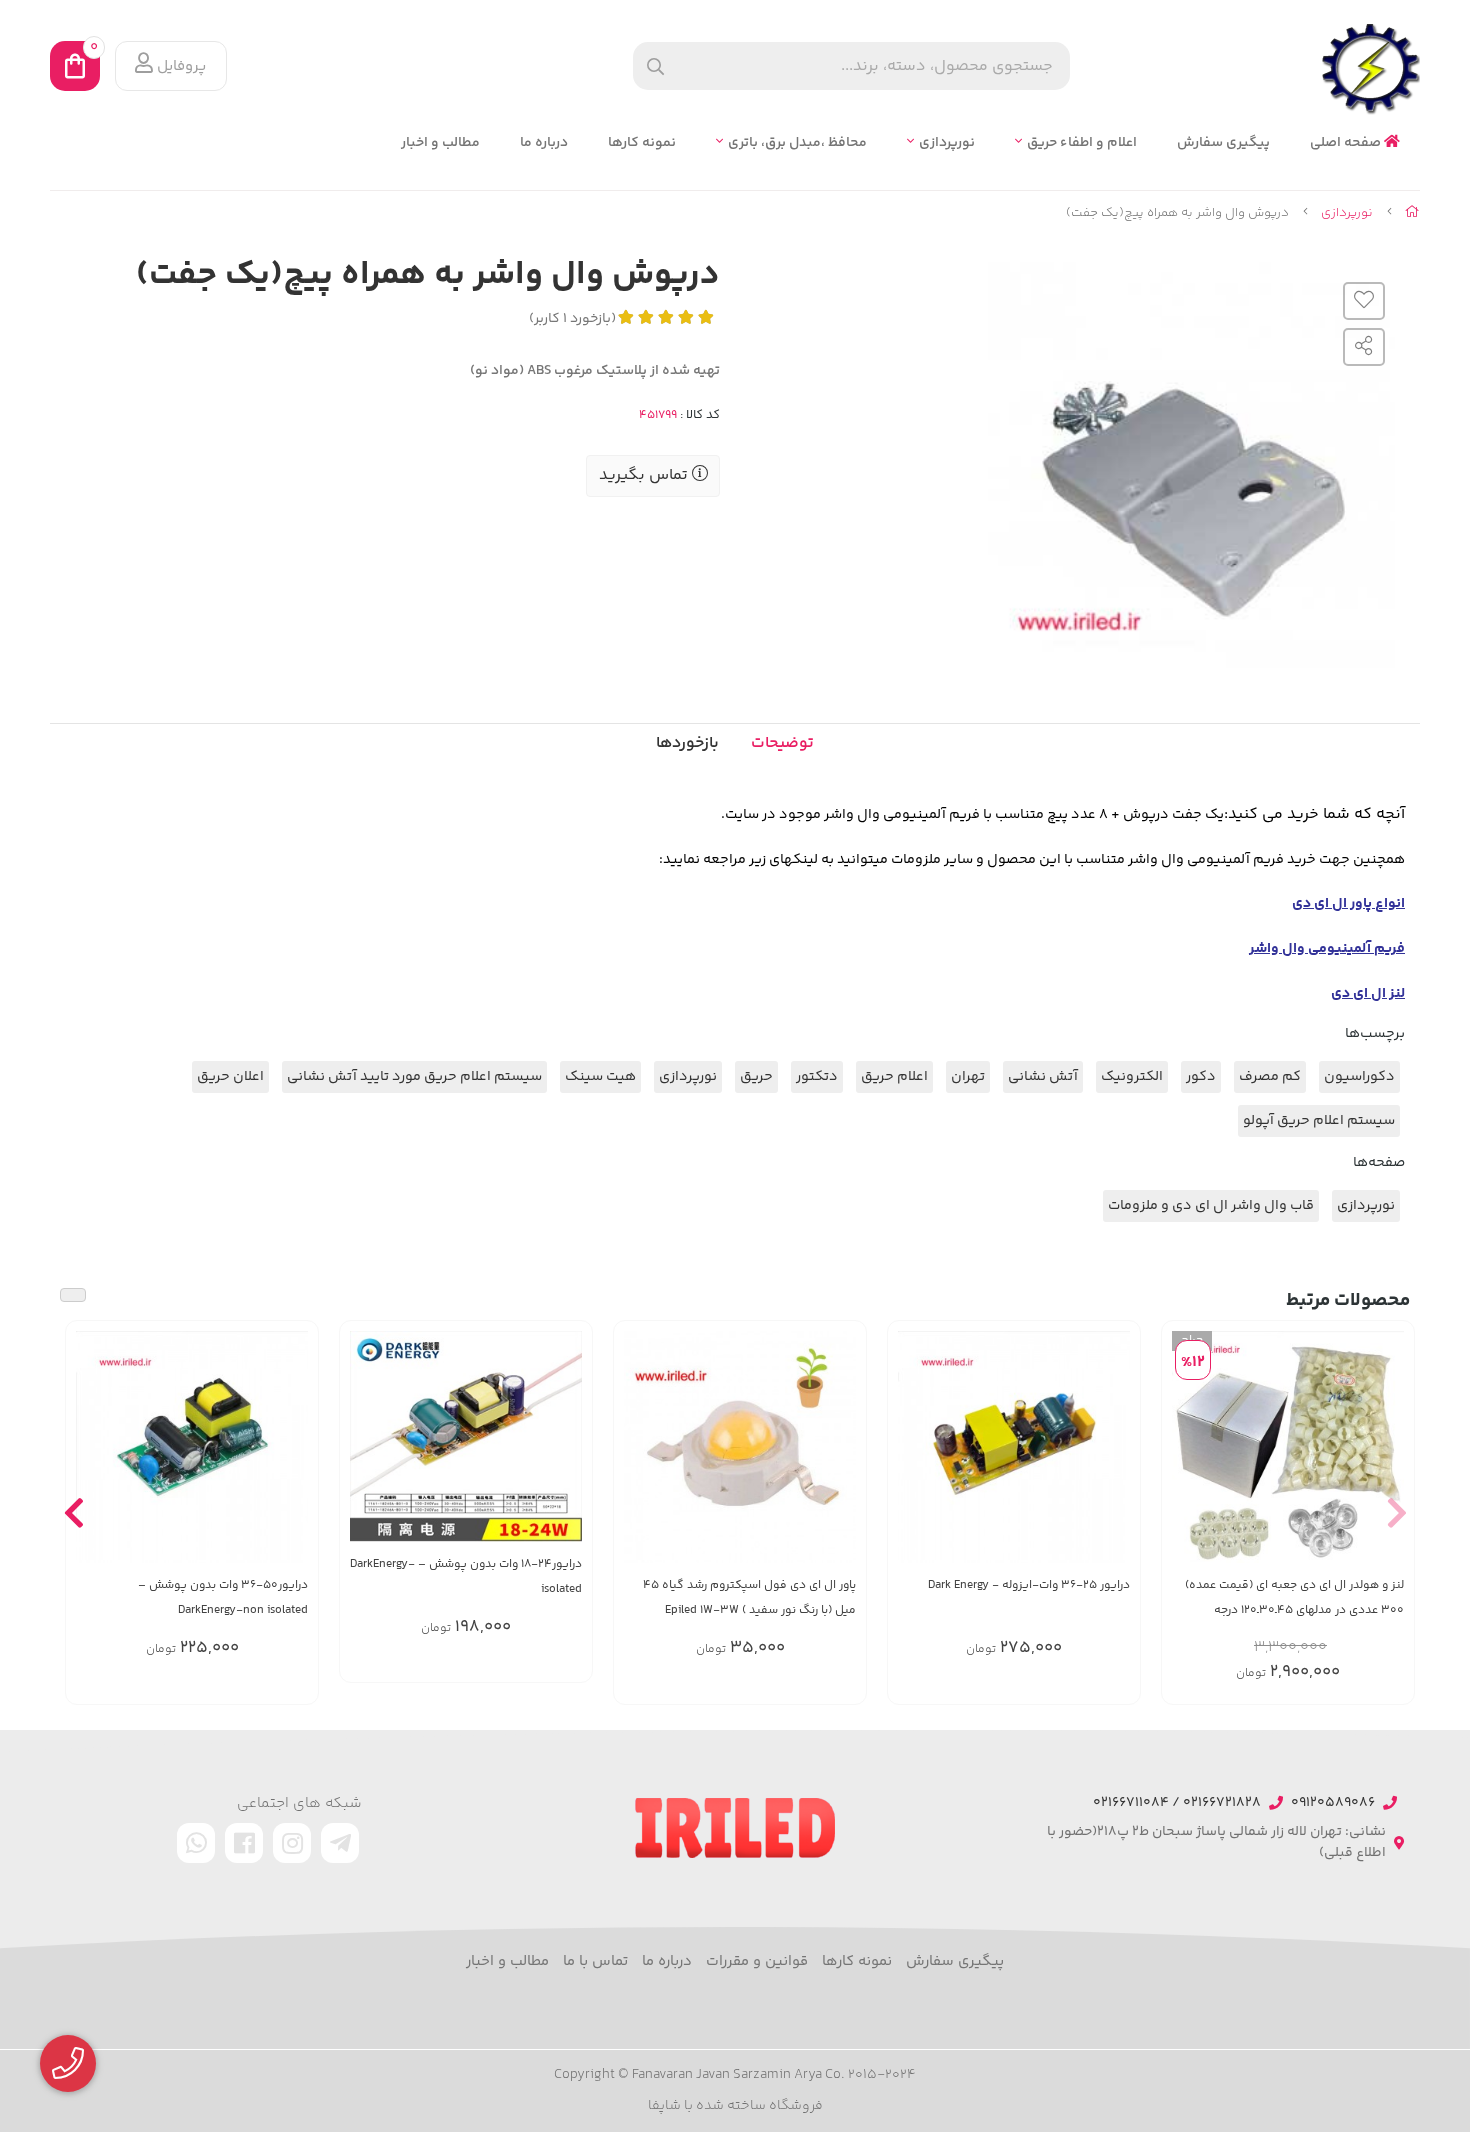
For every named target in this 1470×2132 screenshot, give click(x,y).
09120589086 (1333, 1803)
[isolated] (466, 1436)
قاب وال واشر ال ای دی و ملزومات (1211, 1206)
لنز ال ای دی (1368, 994)
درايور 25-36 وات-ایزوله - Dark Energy (1029, 1585)
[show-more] (1388, 1457)
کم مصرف (1270, 1077)
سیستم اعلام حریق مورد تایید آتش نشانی (414, 1077)
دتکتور (817, 1077)
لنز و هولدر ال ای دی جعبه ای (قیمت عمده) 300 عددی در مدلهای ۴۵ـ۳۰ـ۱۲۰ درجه (1294, 1598)
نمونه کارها (642, 143)
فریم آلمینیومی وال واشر (1327, 949)
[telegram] (340, 1843)
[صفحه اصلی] (1412, 213)
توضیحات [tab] (782, 743)
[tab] (687, 744)
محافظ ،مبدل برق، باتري (797, 143)
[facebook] (244, 1843)
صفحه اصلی (1347, 143)
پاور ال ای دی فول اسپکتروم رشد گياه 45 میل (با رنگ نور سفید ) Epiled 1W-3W (749, 1598)
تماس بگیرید (645, 475)
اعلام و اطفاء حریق (1082, 143)
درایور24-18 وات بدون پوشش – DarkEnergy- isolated (466, 1577)
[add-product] (1113, 1457)
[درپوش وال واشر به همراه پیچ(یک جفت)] (735, 1828)
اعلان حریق (230, 1077)
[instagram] (292, 1843)
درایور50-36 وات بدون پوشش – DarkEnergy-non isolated (223, 1598)
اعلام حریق (894, 1077)
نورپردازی (947, 143)
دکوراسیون (1359, 1077)
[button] (1396, 1512)
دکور (1201, 1077)
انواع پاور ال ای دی (1348, 904)
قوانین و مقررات (757, 1962)
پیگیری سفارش (1223, 143)
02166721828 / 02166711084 (1177, 1803)
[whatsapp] (196, 1843)
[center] (655, 66)
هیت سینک (600, 1077)
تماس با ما (595, 1962)
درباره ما (544, 143)
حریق (756, 1077)
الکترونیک (1132, 1077)
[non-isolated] (192, 1447)
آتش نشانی (1043, 1077)
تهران (968, 1077)
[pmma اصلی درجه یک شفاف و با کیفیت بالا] (1288, 1447)
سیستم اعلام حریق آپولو (1319, 1121)
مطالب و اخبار (440, 143)
